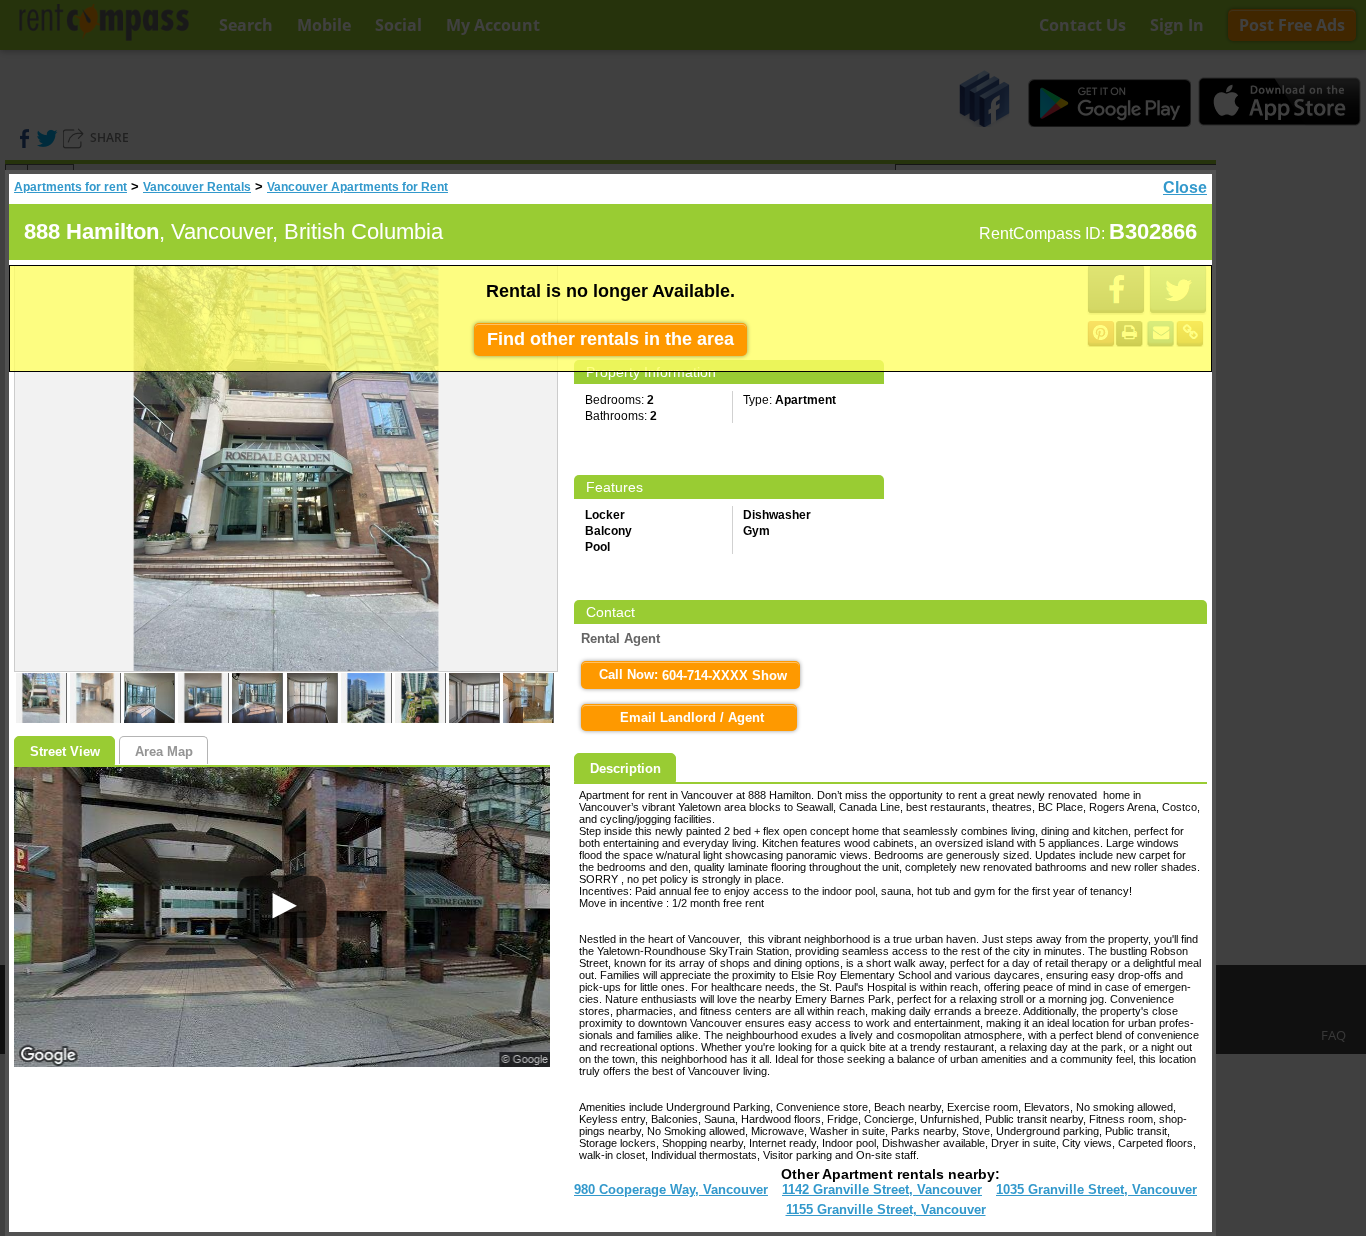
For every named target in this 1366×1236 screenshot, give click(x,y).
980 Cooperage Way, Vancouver (671, 1189)
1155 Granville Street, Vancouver (886, 1209)
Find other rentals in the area (610, 339)
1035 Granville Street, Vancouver (1096, 1189)
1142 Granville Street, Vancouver (882, 1189)
